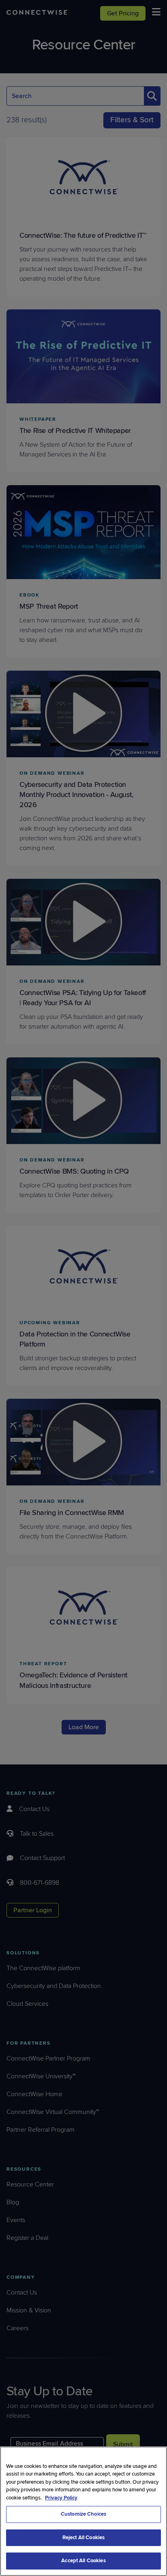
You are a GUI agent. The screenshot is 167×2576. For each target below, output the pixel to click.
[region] (83, 2511)
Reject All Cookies (83, 2538)
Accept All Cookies (83, 2561)
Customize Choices (83, 2514)
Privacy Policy (61, 2498)
